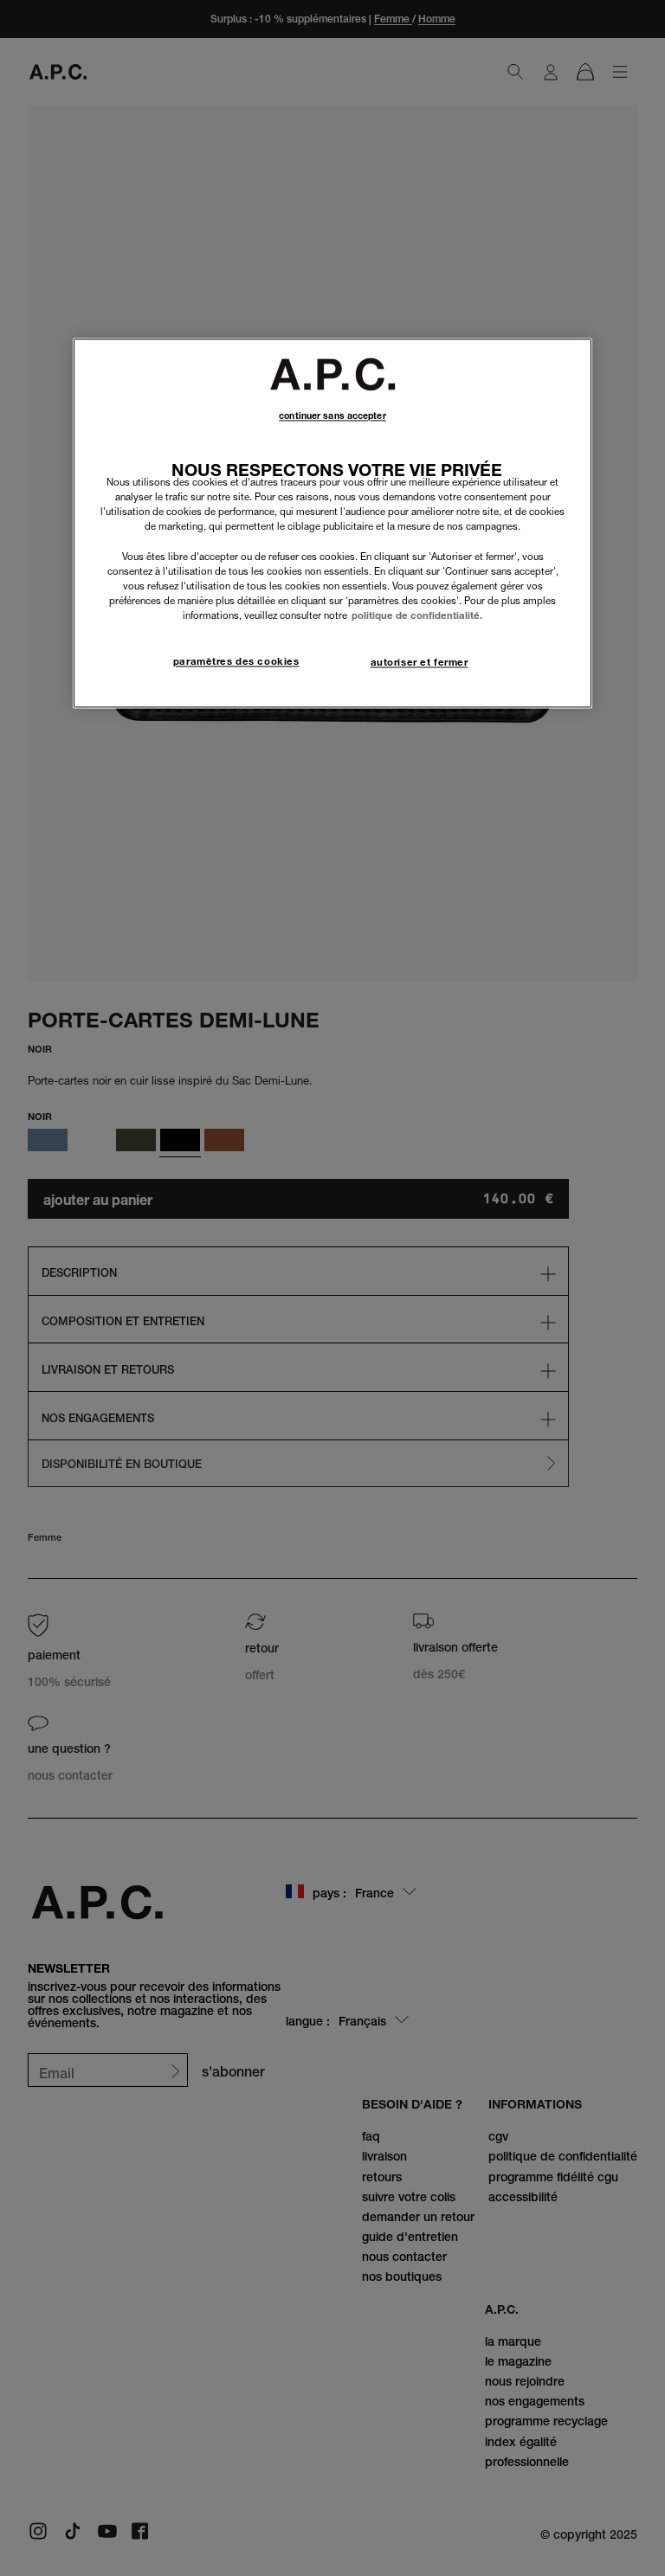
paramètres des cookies (236, 661)
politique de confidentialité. (417, 615)
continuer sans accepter (332, 417)
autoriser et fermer (420, 662)
